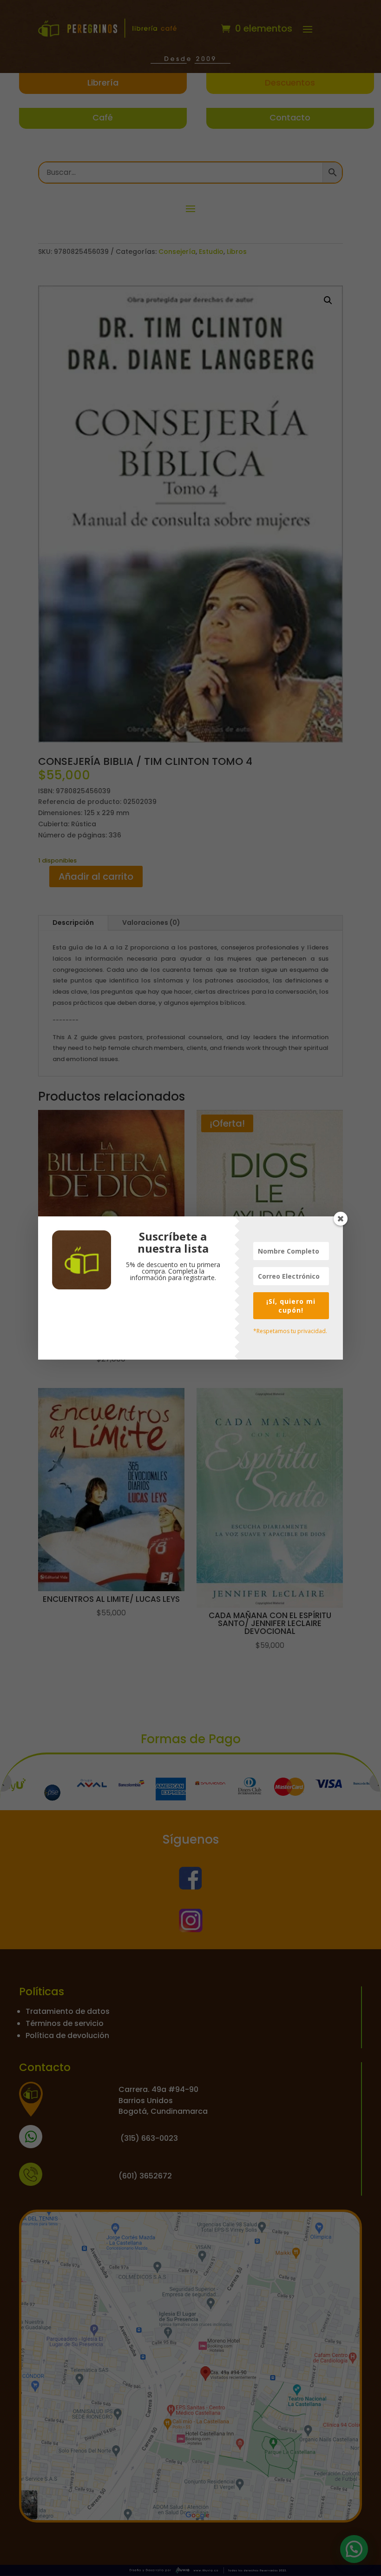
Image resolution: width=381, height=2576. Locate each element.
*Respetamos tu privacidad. (290, 1331)
